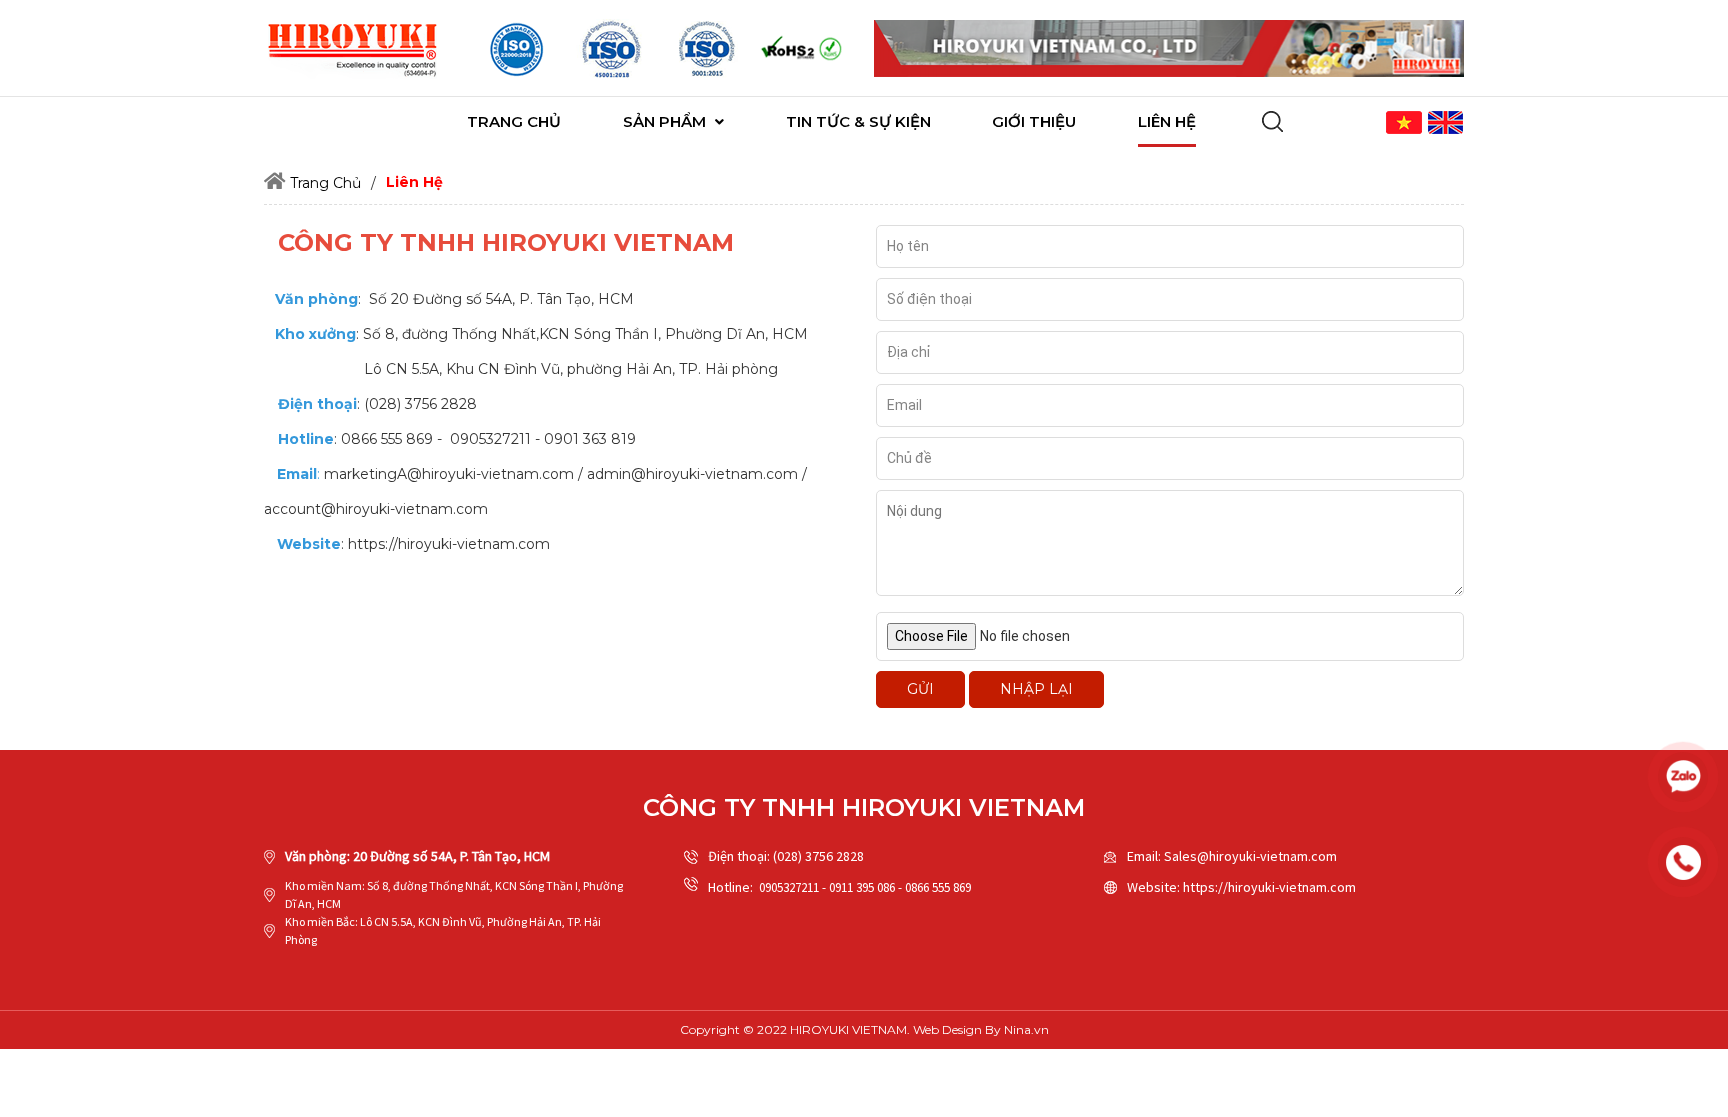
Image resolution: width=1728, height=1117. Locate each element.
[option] (516, 48)
